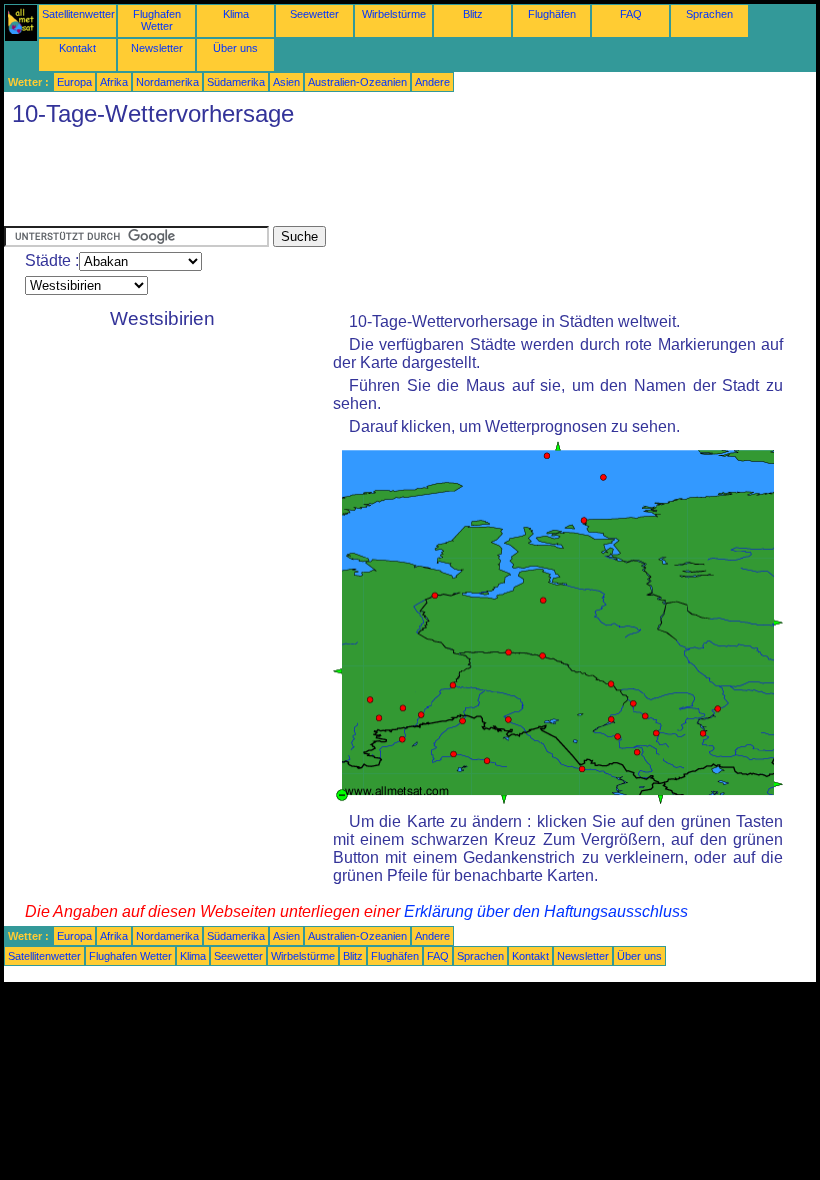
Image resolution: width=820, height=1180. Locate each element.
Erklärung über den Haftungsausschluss (546, 911)
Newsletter (157, 48)
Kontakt (77, 48)
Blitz (473, 14)
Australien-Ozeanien (357, 82)
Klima (236, 14)
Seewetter (314, 14)
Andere (432, 82)
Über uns (235, 48)
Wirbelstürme (394, 14)
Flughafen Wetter (157, 20)
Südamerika (236, 82)
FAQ (631, 14)
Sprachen (709, 14)
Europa (74, 82)
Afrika (114, 82)
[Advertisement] (368, 181)
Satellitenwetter (78, 14)
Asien (286, 82)
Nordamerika (167, 82)
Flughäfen (552, 14)
